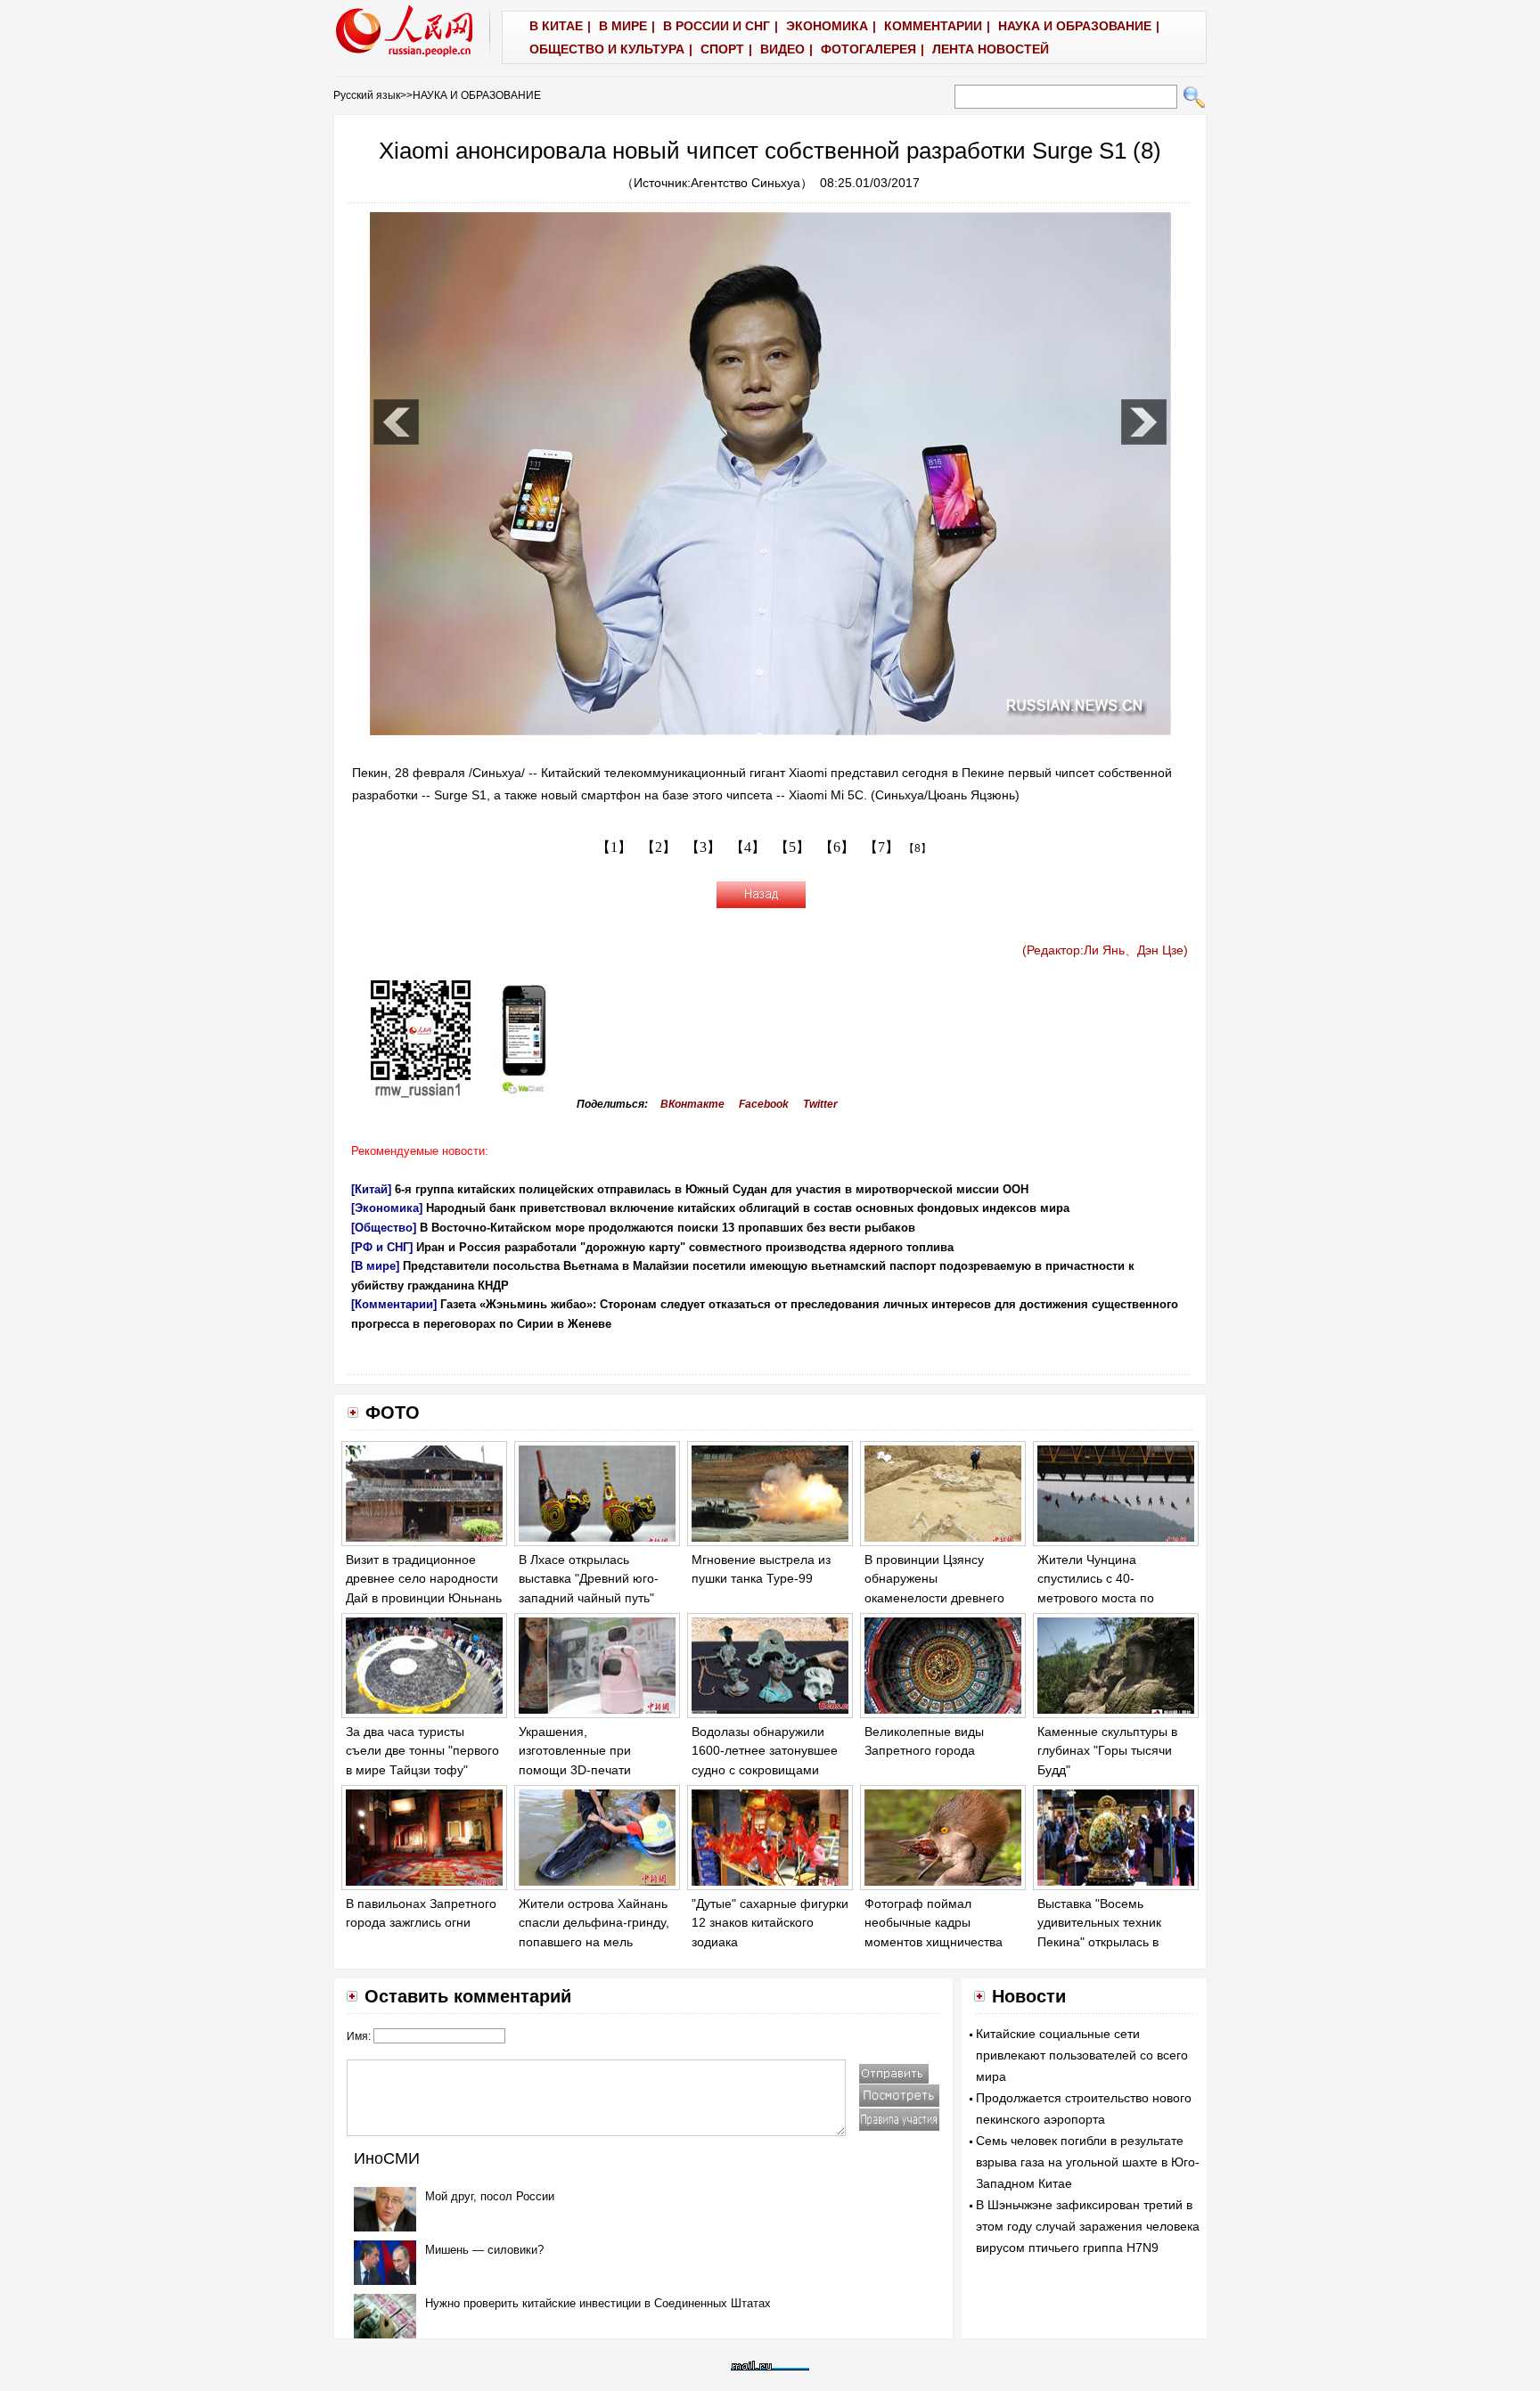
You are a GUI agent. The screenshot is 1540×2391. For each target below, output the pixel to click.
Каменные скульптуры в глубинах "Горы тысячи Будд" (1107, 1751)
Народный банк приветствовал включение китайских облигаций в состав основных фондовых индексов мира (748, 1208)
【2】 (659, 847)
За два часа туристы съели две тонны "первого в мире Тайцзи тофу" (422, 1751)
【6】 (837, 847)
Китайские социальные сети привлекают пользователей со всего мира (1082, 2055)
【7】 (881, 847)
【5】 (792, 847)
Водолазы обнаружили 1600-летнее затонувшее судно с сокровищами (765, 1751)
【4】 (748, 847)
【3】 (703, 847)
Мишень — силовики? (484, 2250)
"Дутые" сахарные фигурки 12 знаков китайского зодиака (770, 1923)
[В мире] (375, 1266)
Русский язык (367, 95)
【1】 (614, 847)
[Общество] (384, 1228)
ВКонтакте (692, 1104)
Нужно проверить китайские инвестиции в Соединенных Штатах (598, 2303)
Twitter (820, 1104)
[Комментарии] (394, 1304)
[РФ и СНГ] (382, 1247)
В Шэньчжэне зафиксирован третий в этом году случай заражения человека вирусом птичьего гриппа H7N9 (1088, 2226)
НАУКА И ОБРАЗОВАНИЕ (477, 95)
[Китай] (371, 1189)
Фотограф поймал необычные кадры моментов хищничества (934, 1923)
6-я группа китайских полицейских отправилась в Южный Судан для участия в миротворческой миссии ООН (712, 1189)
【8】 (917, 848)
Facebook (764, 1104)
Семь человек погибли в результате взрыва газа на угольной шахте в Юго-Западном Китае (1088, 2162)
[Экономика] (387, 1208)
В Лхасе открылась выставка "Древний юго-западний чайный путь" (589, 1579)
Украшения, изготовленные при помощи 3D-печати (575, 1751)
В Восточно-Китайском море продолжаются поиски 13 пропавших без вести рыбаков (668, 1228)
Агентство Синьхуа (745, 183)
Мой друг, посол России (490, 2196)
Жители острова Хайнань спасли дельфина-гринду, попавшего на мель (594, 1923)
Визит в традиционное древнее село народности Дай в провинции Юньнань (424, 1579)
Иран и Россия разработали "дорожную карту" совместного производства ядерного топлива (685, 1247)
